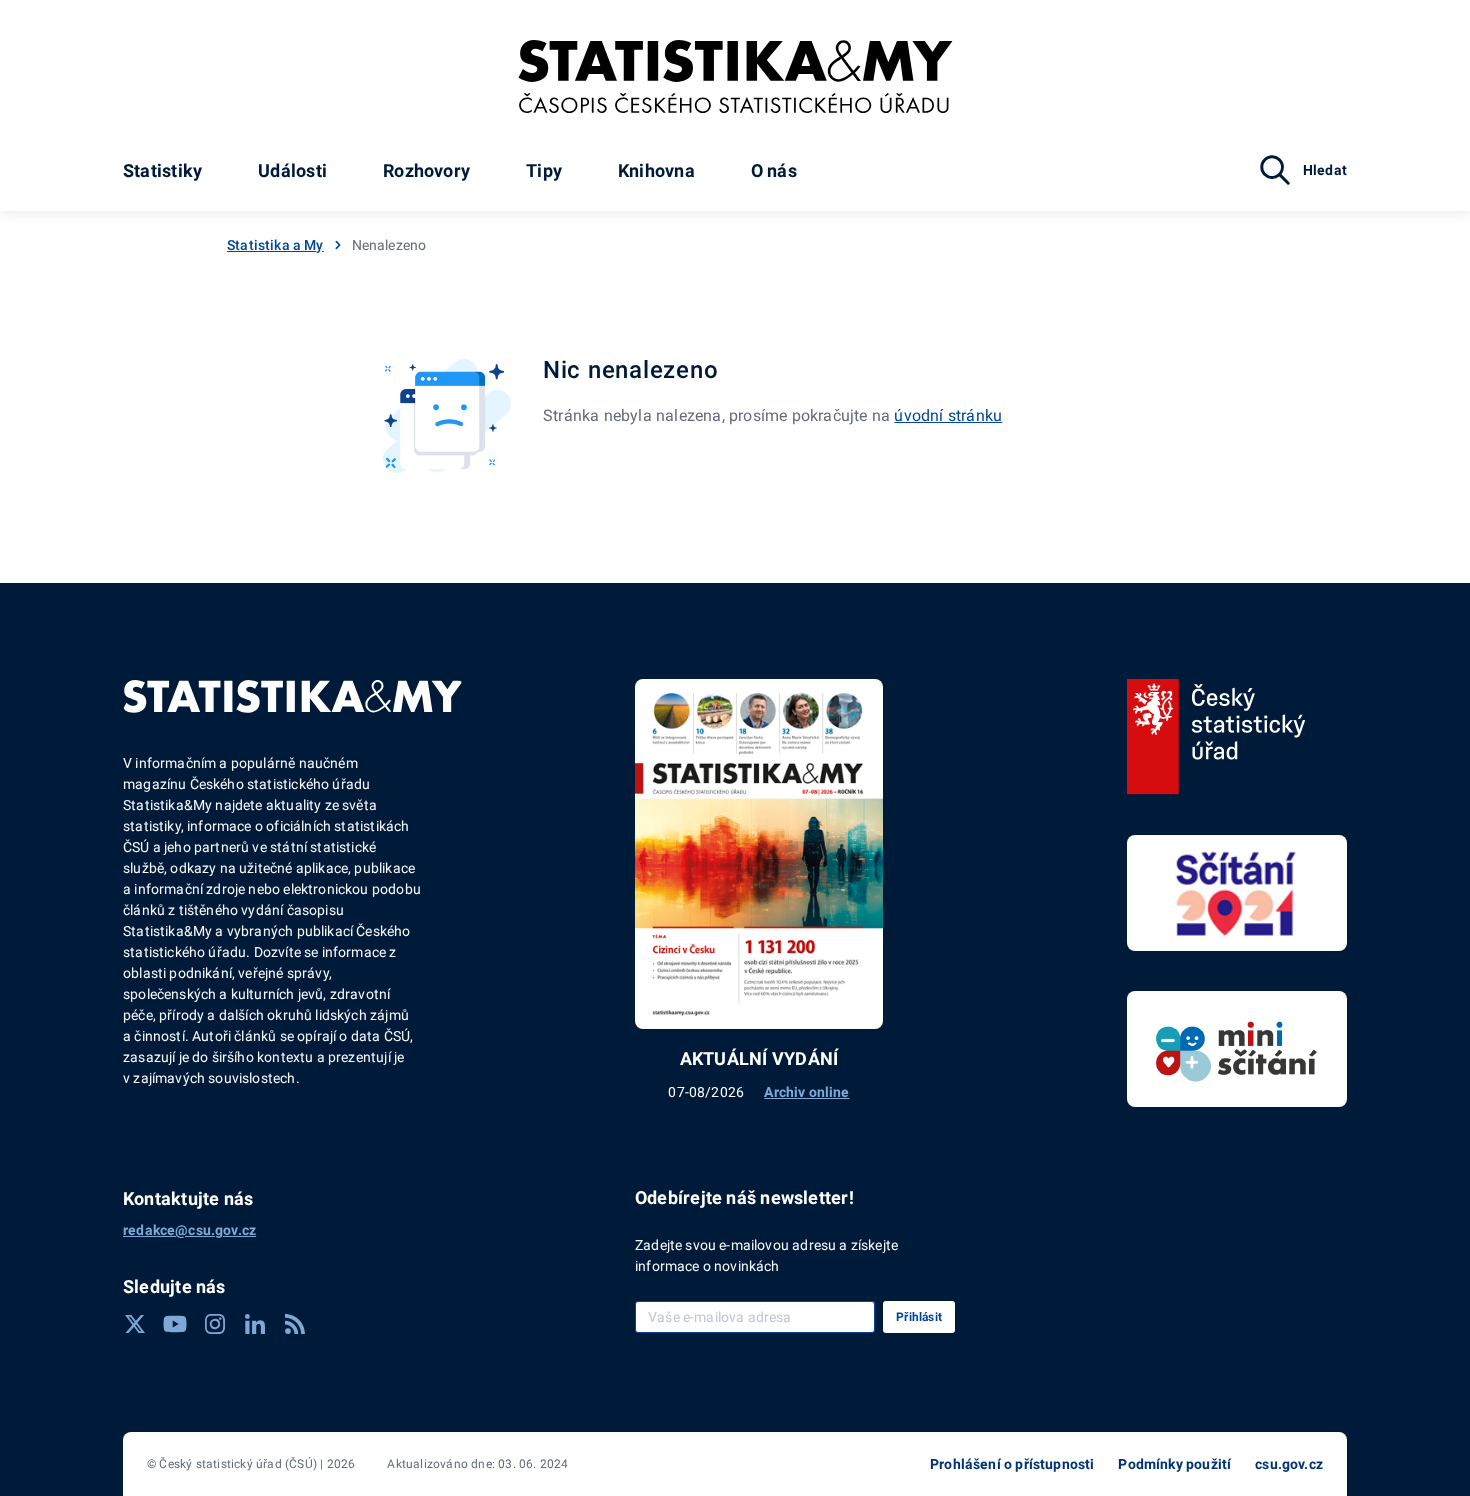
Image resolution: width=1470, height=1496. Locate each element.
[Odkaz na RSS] (295, 1324)
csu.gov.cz (1289, 1464)
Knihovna (656, 170)
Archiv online (806, 1092)
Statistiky (162, 170)
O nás (774, 170)
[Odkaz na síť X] (135, 1324)
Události (292, 170)
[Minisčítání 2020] (1237, 1049)
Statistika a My (275, 245)
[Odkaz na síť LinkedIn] (255, 1324)
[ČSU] (1216, 737)
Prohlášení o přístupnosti (1012, 1464)
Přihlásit (919, 1317)
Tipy (544, 170)
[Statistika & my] (735, 77)
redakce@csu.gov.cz (189, 1230)
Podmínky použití (1174, 1464)
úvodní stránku (948, 415)
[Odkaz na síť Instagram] (215, 1324)
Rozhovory (426, 170)
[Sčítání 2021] (1237, 893)
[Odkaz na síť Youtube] (175, 1324)
